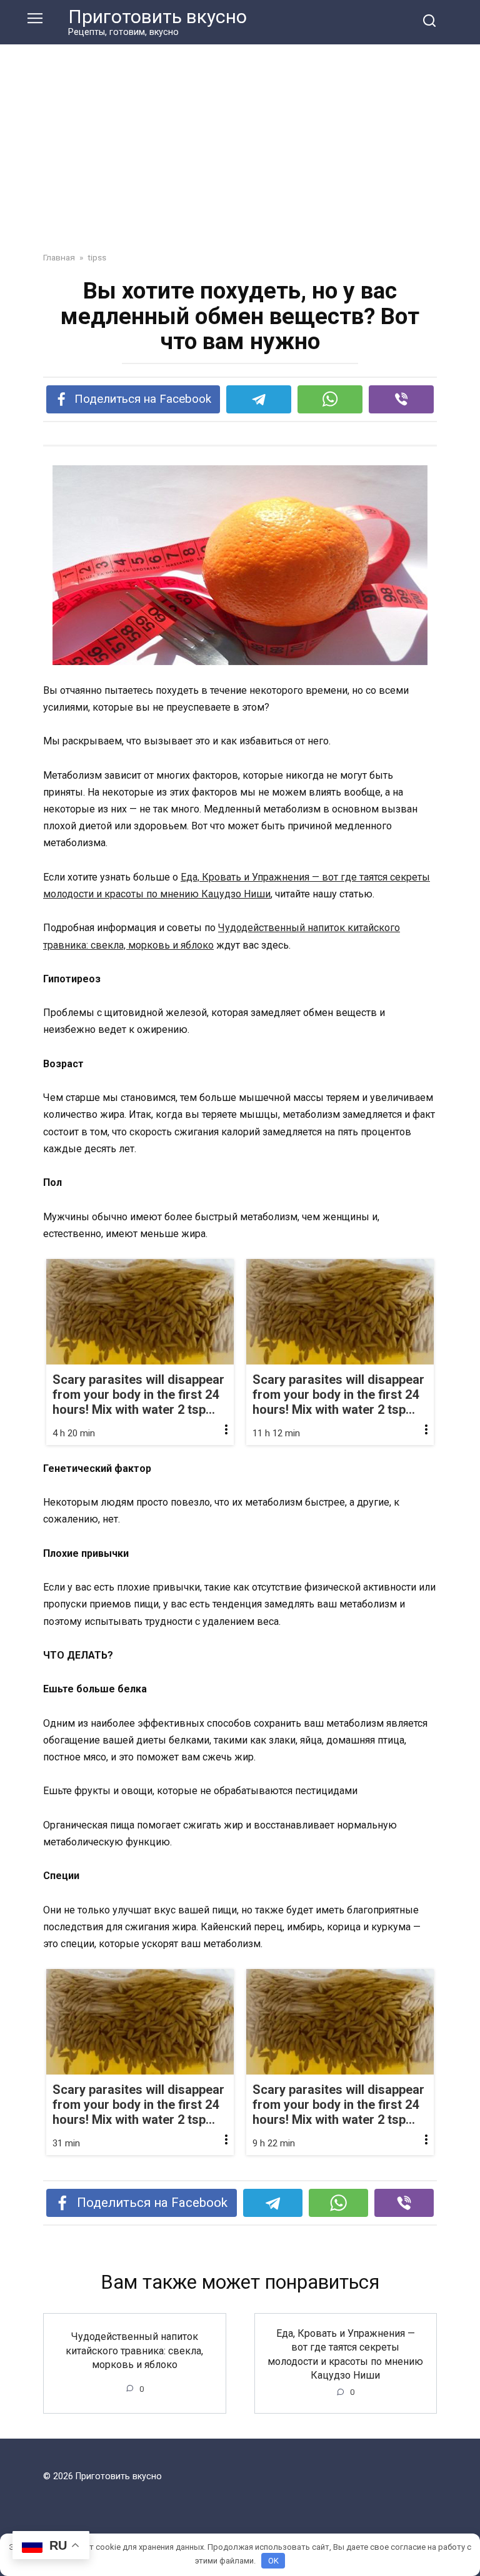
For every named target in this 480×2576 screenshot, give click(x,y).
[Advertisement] (240, 139)
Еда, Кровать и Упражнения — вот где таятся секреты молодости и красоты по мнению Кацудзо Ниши (345, 2354)
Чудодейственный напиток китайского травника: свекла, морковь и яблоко (134, 2351)
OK (273, 2561)
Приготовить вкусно (157, 17)
